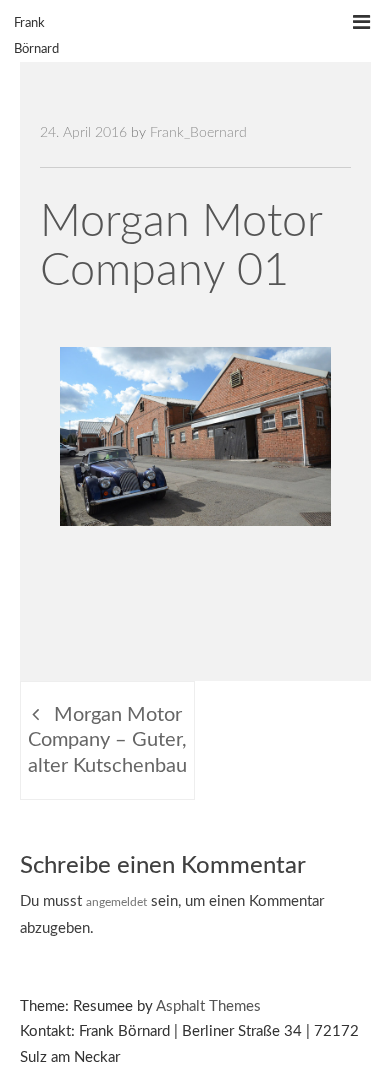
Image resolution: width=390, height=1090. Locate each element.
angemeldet (116, 902)
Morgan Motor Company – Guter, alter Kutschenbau (107, 740)
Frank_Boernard (198, 133)
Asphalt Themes (208, 1006)
